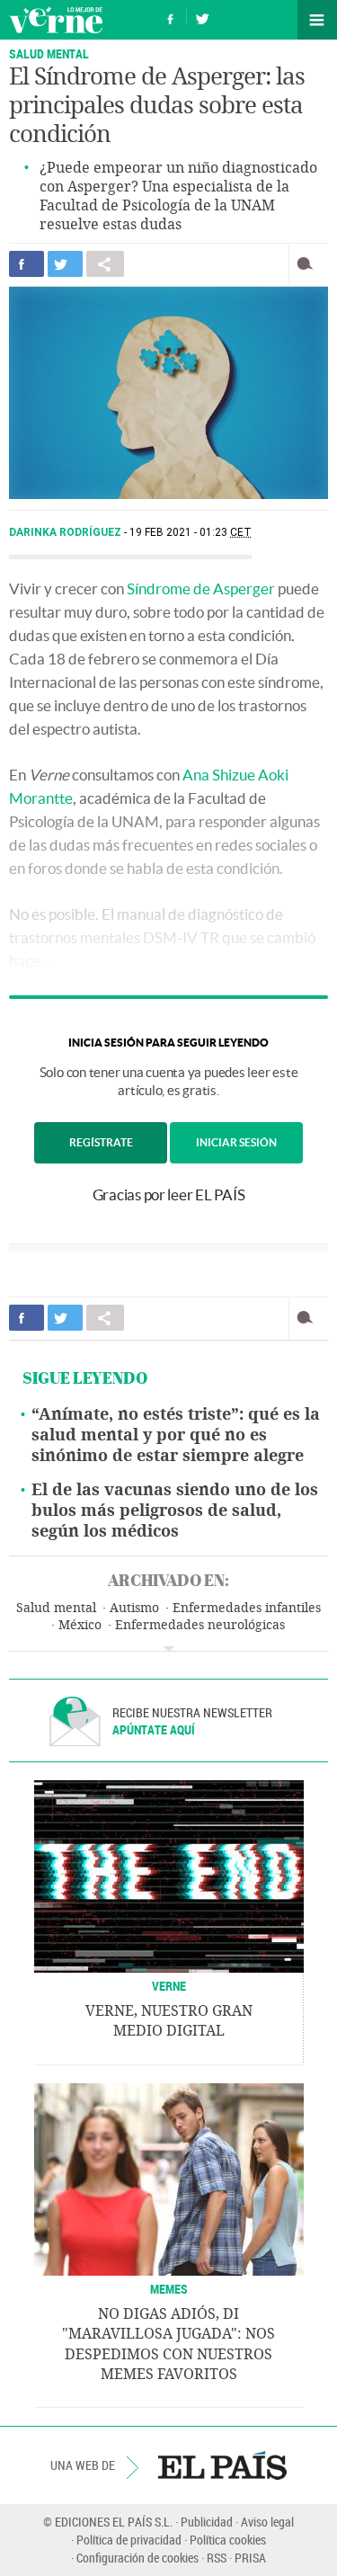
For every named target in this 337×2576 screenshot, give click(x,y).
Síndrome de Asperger (201, 588)
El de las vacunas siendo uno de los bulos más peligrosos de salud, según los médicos (175, 1511)
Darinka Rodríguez (67, 532)
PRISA (250, 2558)
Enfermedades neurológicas (200, 1625)
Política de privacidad (129, 2540)
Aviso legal (267, 2522)
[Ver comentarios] (309, 264)
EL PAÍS (222, 2465)
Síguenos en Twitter (202, 17)
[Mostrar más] (168, 1649)
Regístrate (101, 1142)
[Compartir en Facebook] (27, 264)
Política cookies (228, 2540)
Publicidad (207, 2522)
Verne (56, 20)
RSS (217, 2558)
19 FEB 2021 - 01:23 (191, 532)
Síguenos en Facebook (171, 17)
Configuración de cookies (137, 2558)
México (80, 1625)
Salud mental (56, 1608)
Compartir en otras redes (105, 264)
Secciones (317, 20)
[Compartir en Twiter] (65, 264)
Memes (169, 2289)
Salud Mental (49, 53)
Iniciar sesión (236, 1142)
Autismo (134, 1608)
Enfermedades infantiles (247, 1608)
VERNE (169, 1986)
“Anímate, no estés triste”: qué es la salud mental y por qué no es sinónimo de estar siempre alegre (176, 1435)
